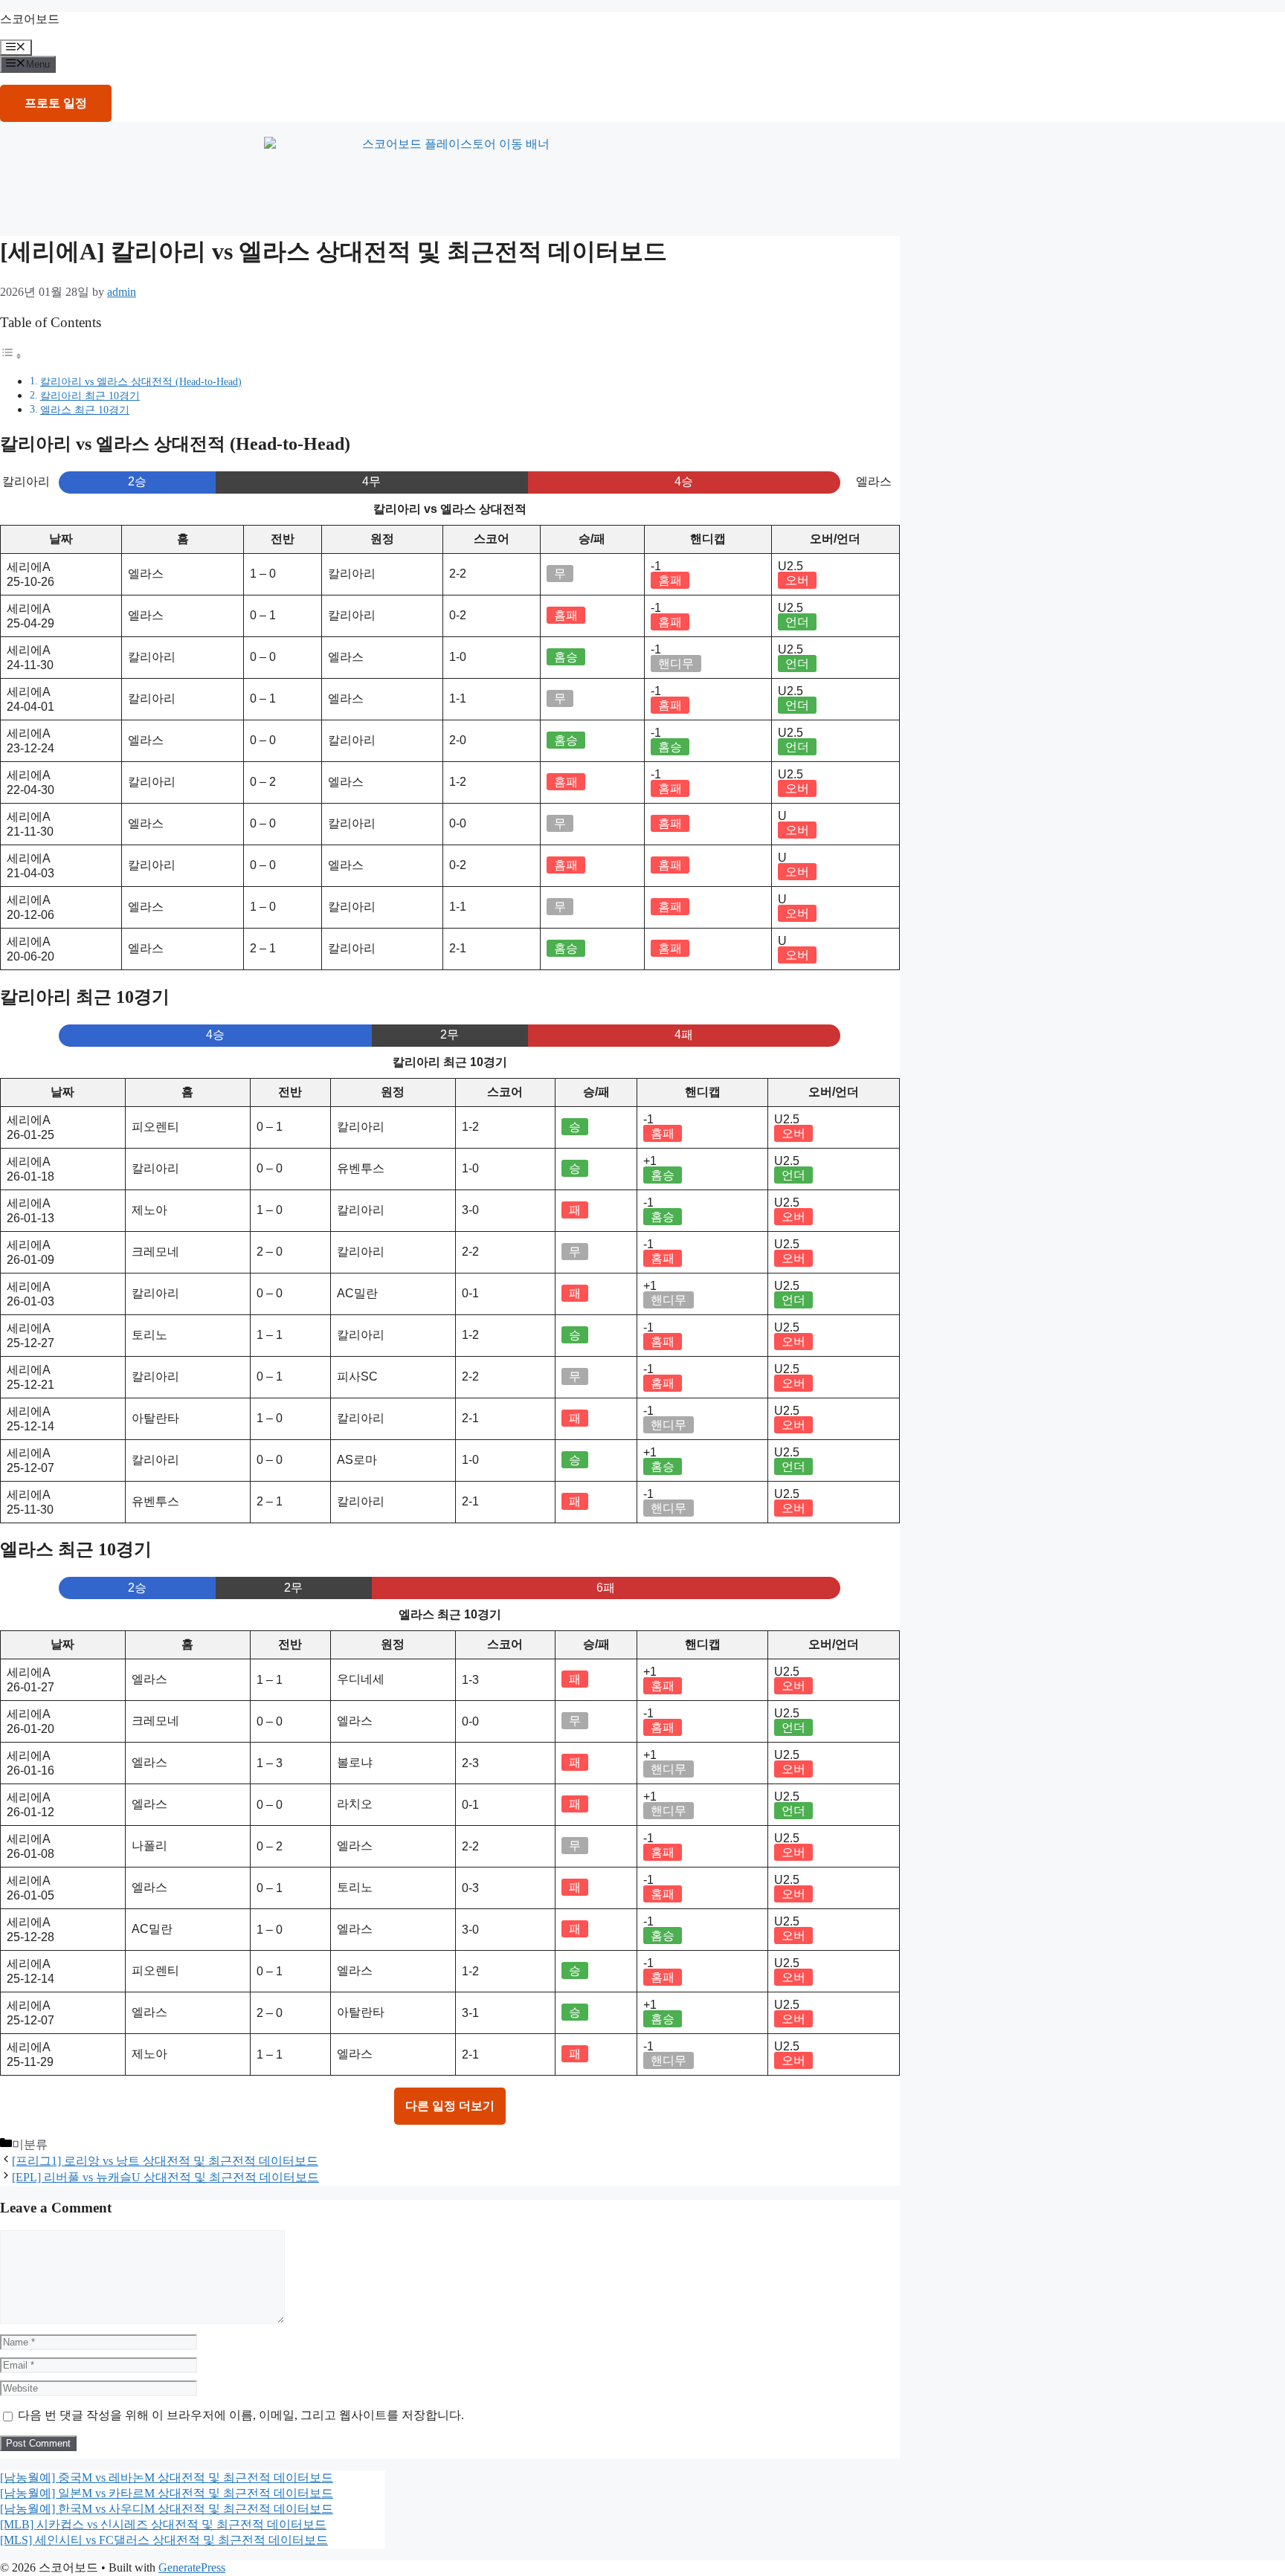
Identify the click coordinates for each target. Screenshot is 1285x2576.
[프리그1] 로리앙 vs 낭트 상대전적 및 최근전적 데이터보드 (165, 2161)
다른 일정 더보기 (450, 2106)
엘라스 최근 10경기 (85, 410)
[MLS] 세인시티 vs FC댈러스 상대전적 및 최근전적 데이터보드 (164, 2540)
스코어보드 (30, 19)
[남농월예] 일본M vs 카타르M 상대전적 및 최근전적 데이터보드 (167, 2493)
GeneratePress (192, 2567)
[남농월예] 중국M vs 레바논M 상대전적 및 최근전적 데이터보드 (167, 2477)
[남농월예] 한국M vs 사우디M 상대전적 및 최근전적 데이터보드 (167, 2509)
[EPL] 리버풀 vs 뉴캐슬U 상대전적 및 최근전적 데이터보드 (165, 2177)
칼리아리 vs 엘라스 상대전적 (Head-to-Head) (141, 381)
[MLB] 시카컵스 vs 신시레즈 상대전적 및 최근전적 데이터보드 (163, 2524)
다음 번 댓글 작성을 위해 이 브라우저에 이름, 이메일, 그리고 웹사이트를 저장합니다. (241, 2415)
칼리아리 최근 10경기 (90, 396)
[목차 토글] (11, 356)
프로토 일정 (56, 103)
